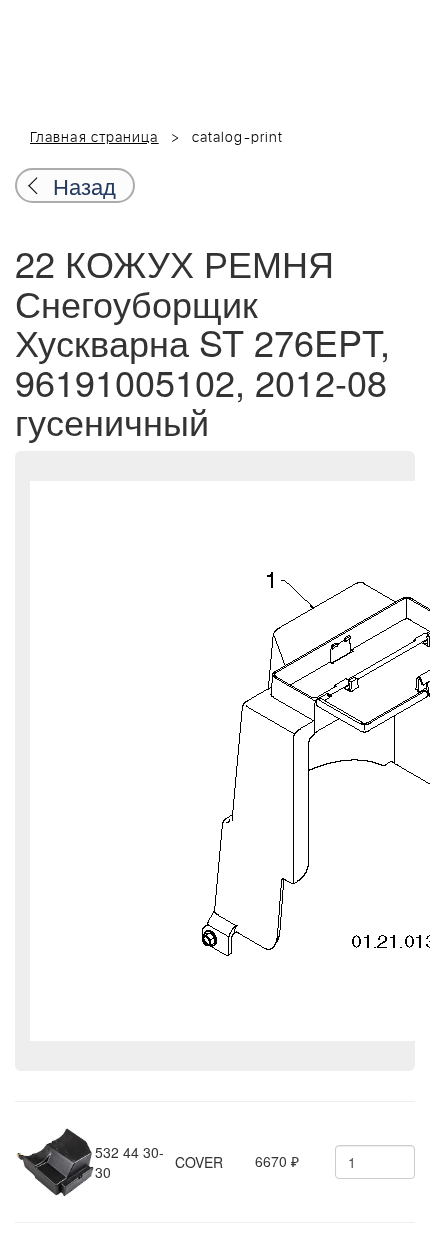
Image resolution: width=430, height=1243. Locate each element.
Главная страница (94, 138)
